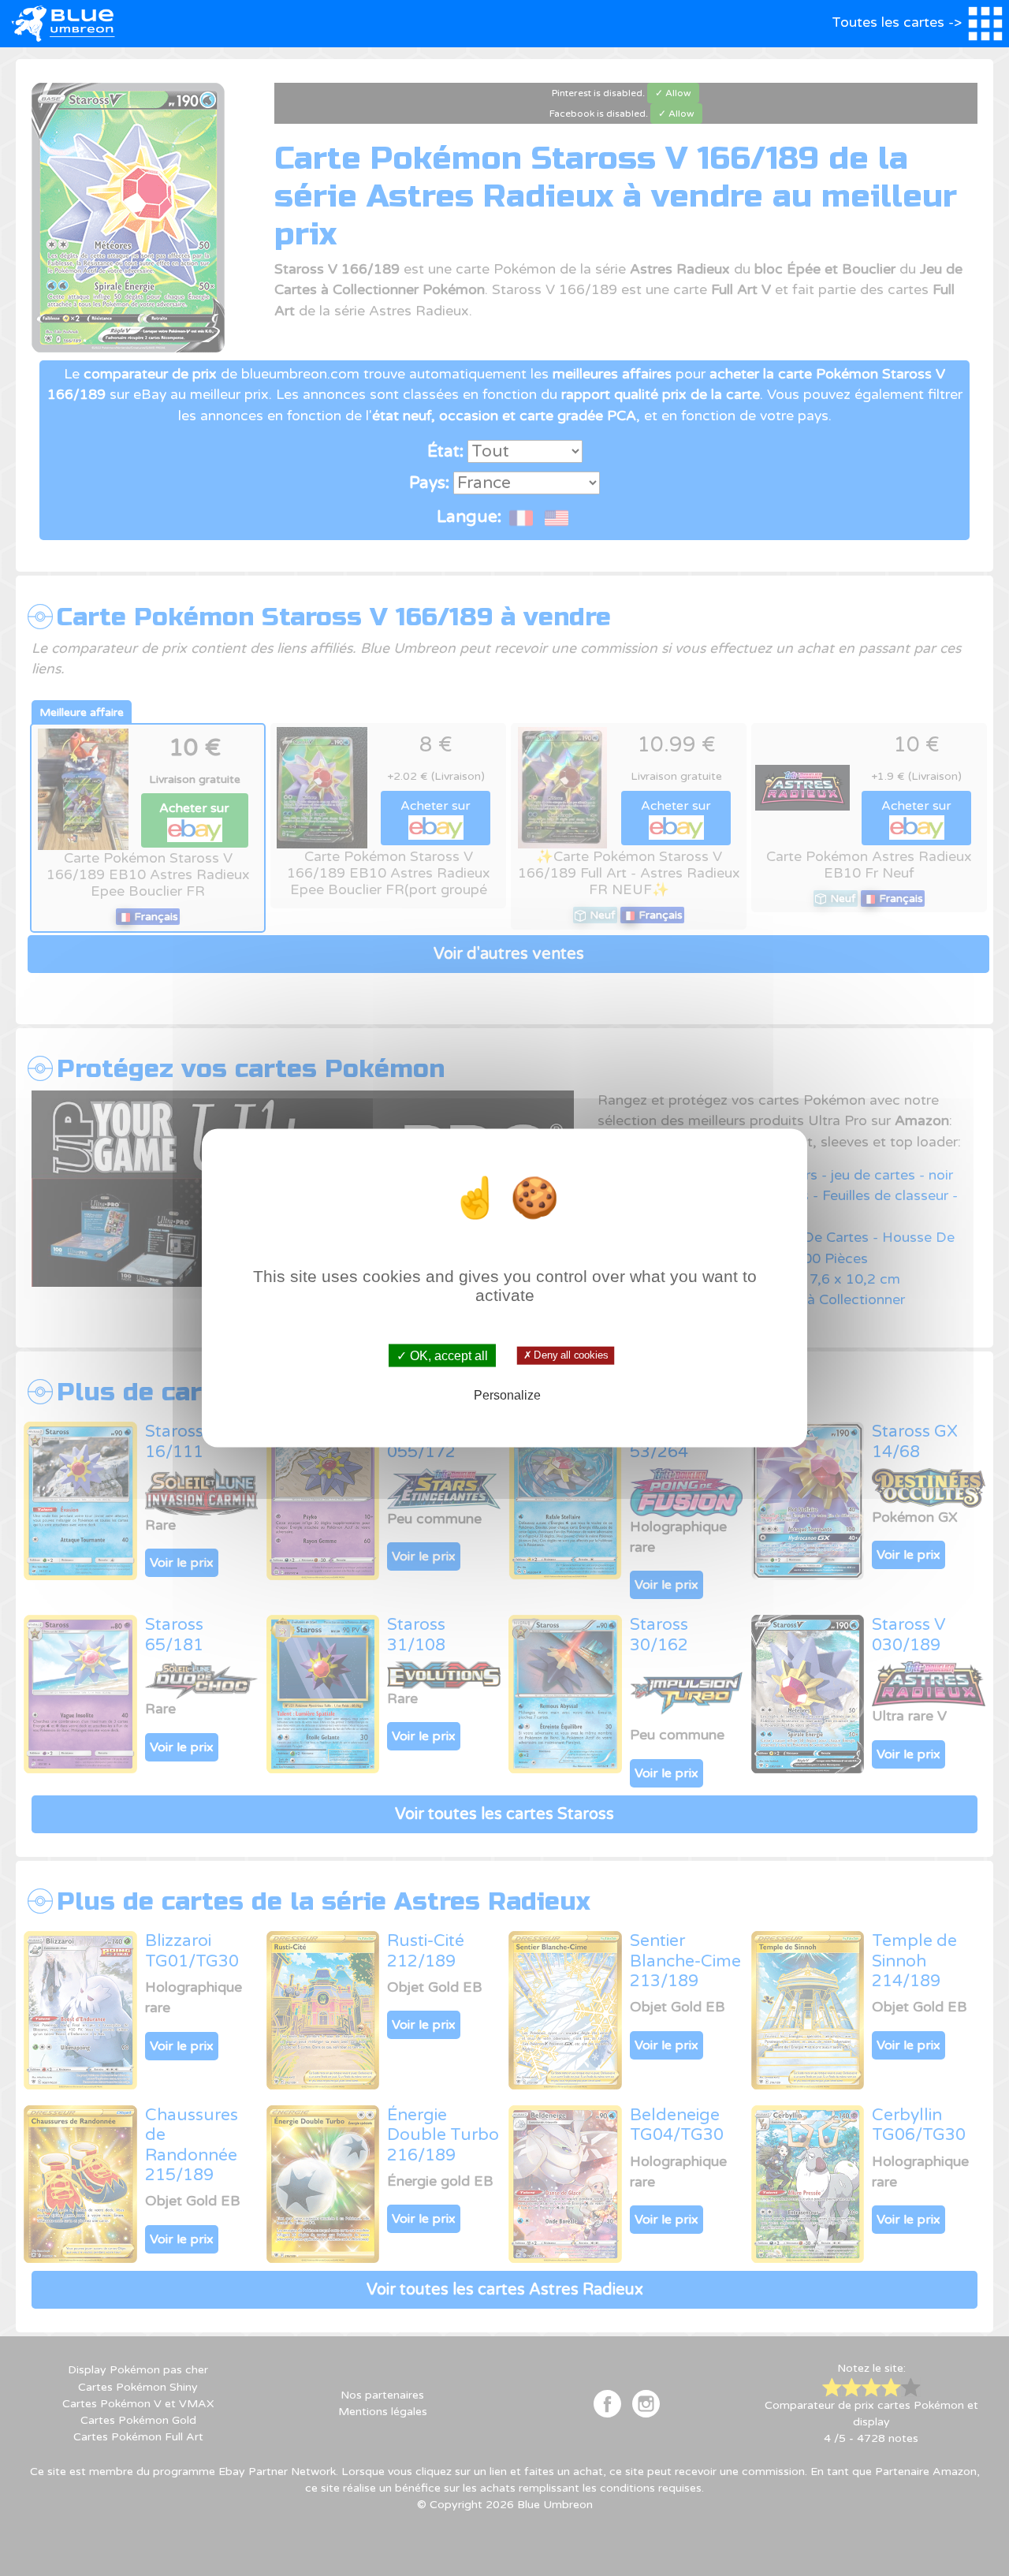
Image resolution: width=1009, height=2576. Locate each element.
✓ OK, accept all (442, 1355)
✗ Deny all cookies (565, 1355)
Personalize (507, 1395)
